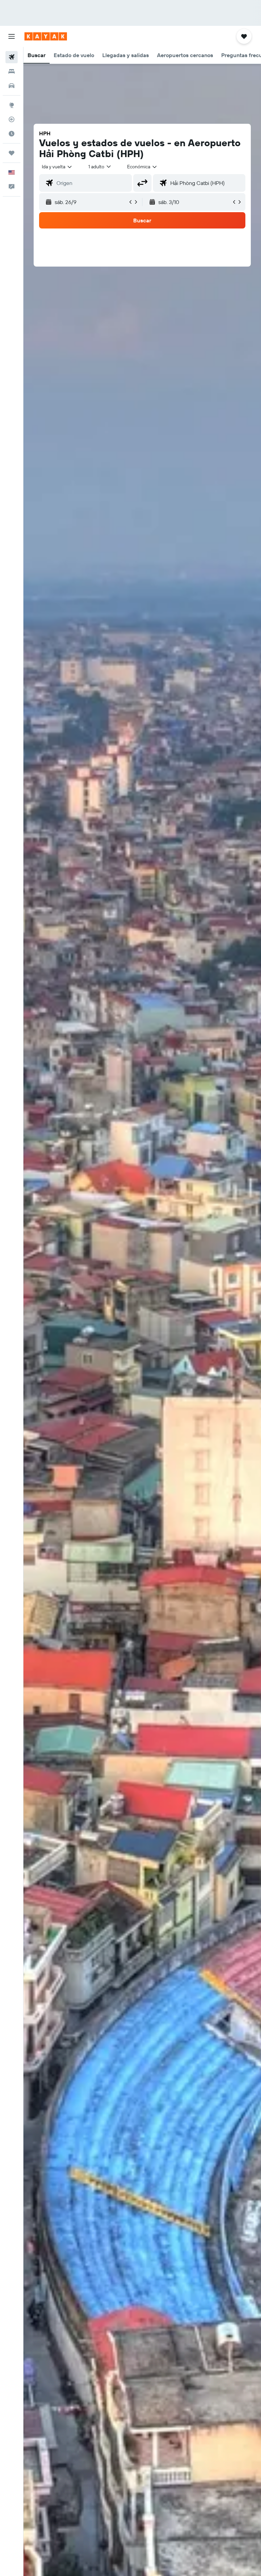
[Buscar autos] (12, 86)
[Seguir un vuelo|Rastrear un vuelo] (12, 119)
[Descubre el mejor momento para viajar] (12, 134)
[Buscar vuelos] (12, 57)
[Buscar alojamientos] (12, 71)
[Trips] (12, 153)
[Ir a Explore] (12, 105)
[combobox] (142, 167)
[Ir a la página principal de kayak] (46, 36)
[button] (12, 36)
